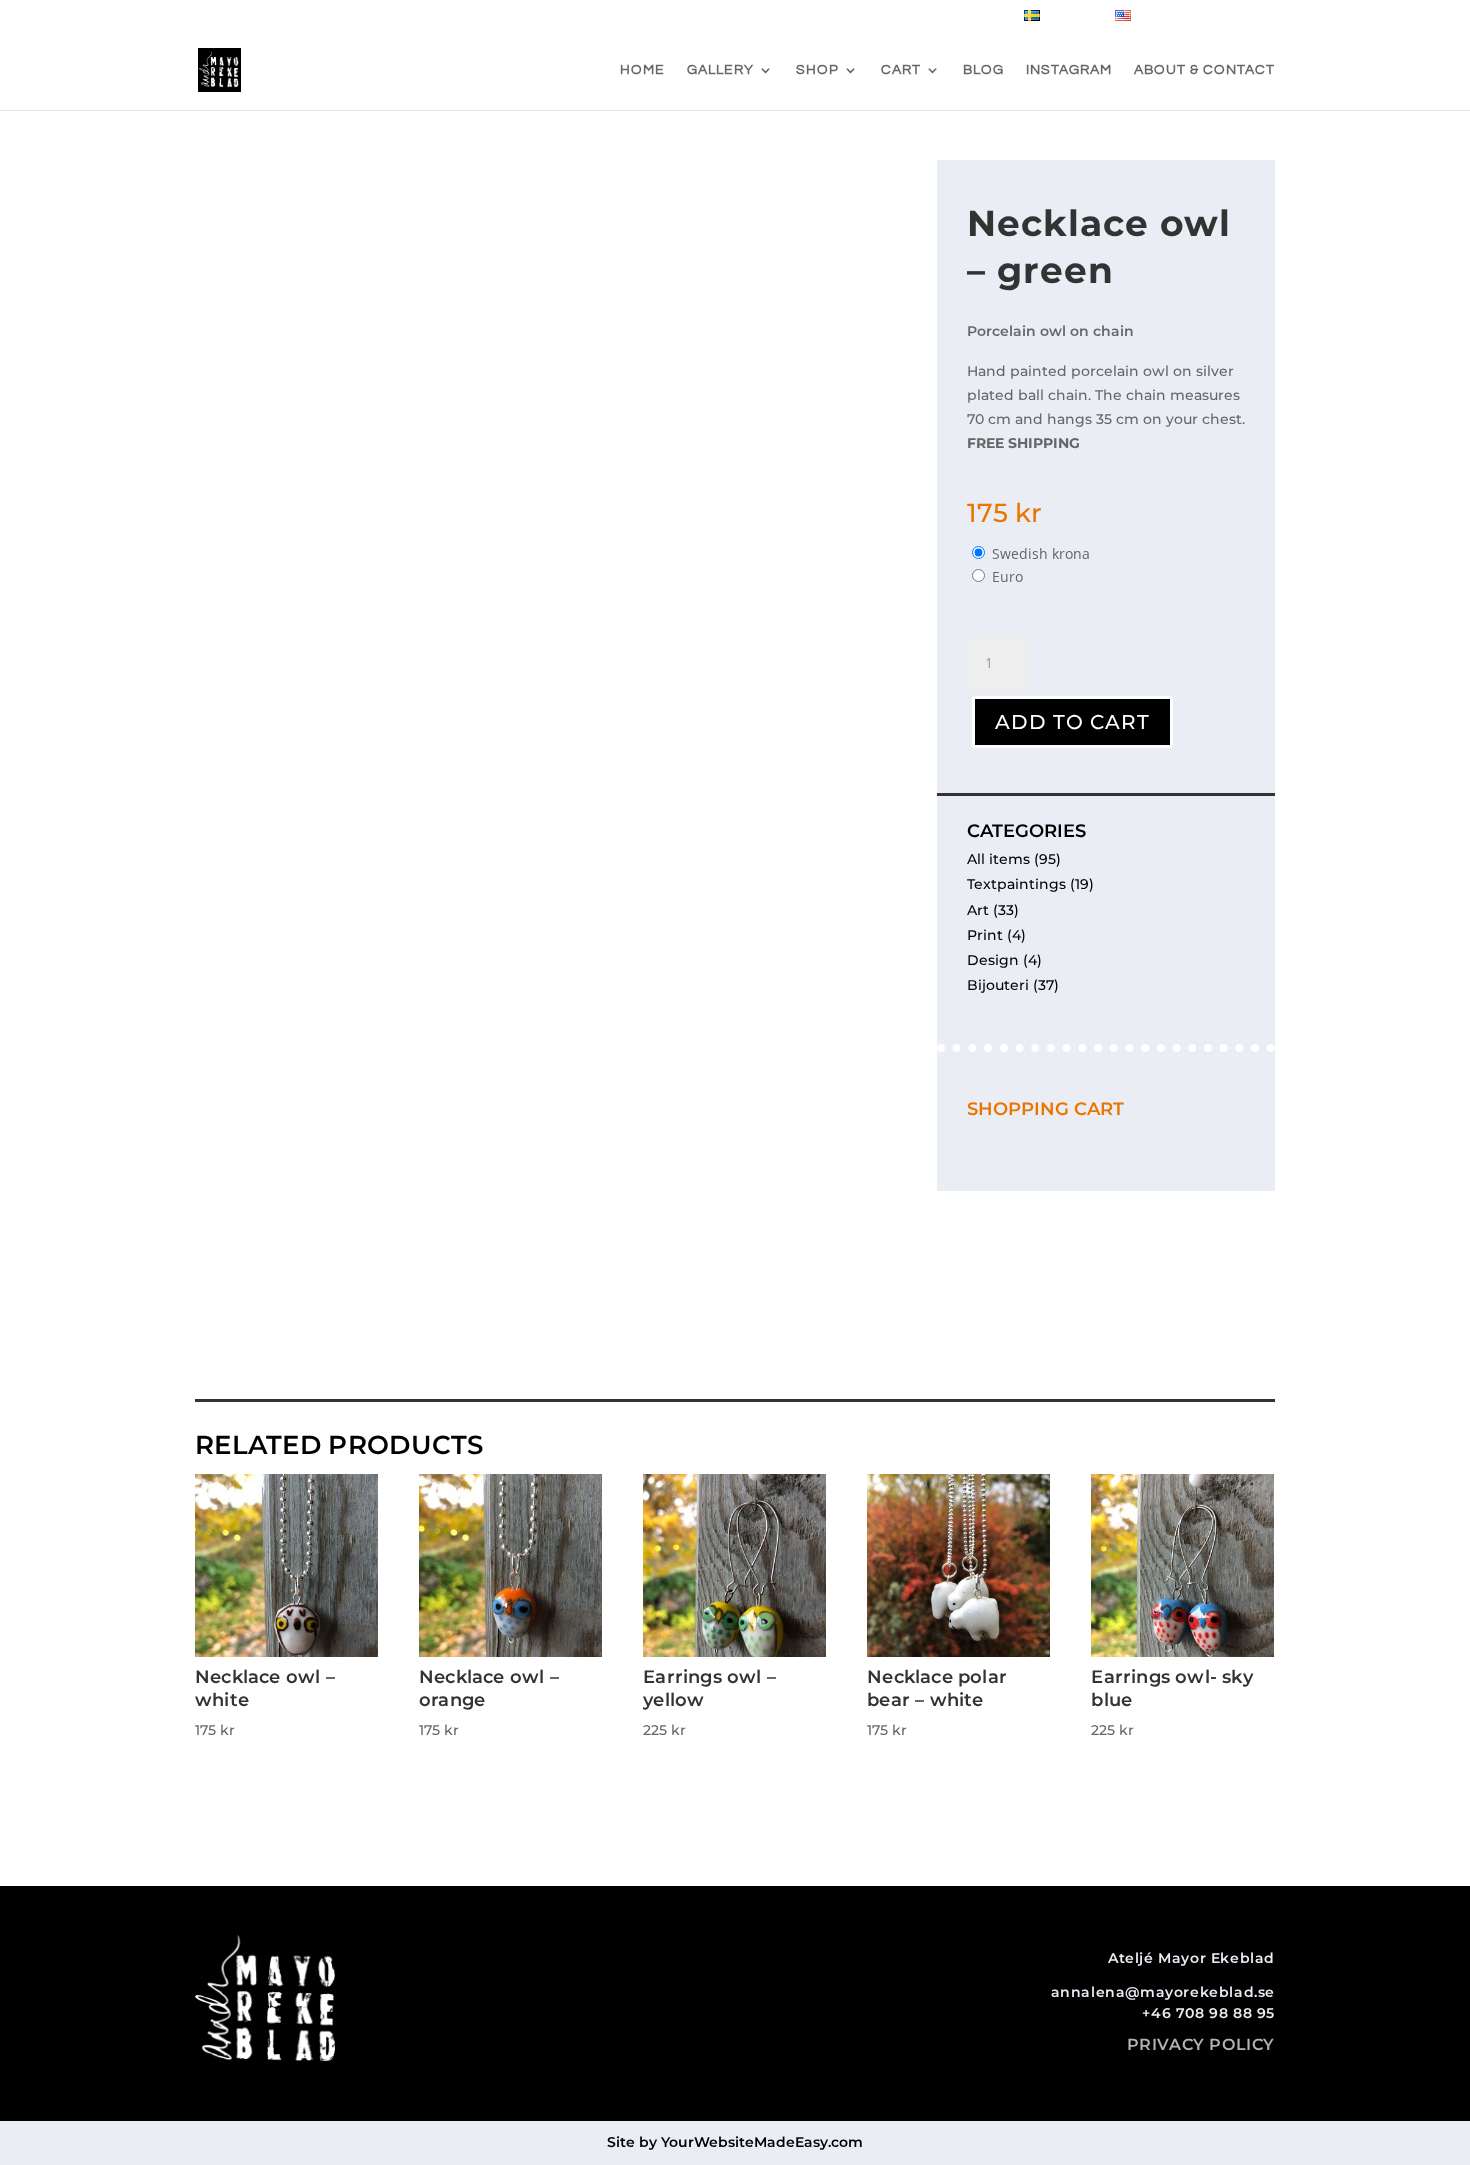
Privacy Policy (1201, 2044)
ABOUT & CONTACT (1204, 70)
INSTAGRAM (1069, 70)
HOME (642, 70)
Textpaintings (1016, 884)
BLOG (983, 70)
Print (985, 935)
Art (978, 910)
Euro (1007, 576)
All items (998, 859)
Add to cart (1072, 722)
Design (993, 960)
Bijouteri (998, 985)
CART (901, 70)
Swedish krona (1041, 553)
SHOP (817, 70)
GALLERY (720, 70)
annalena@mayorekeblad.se (1163, 1992)
